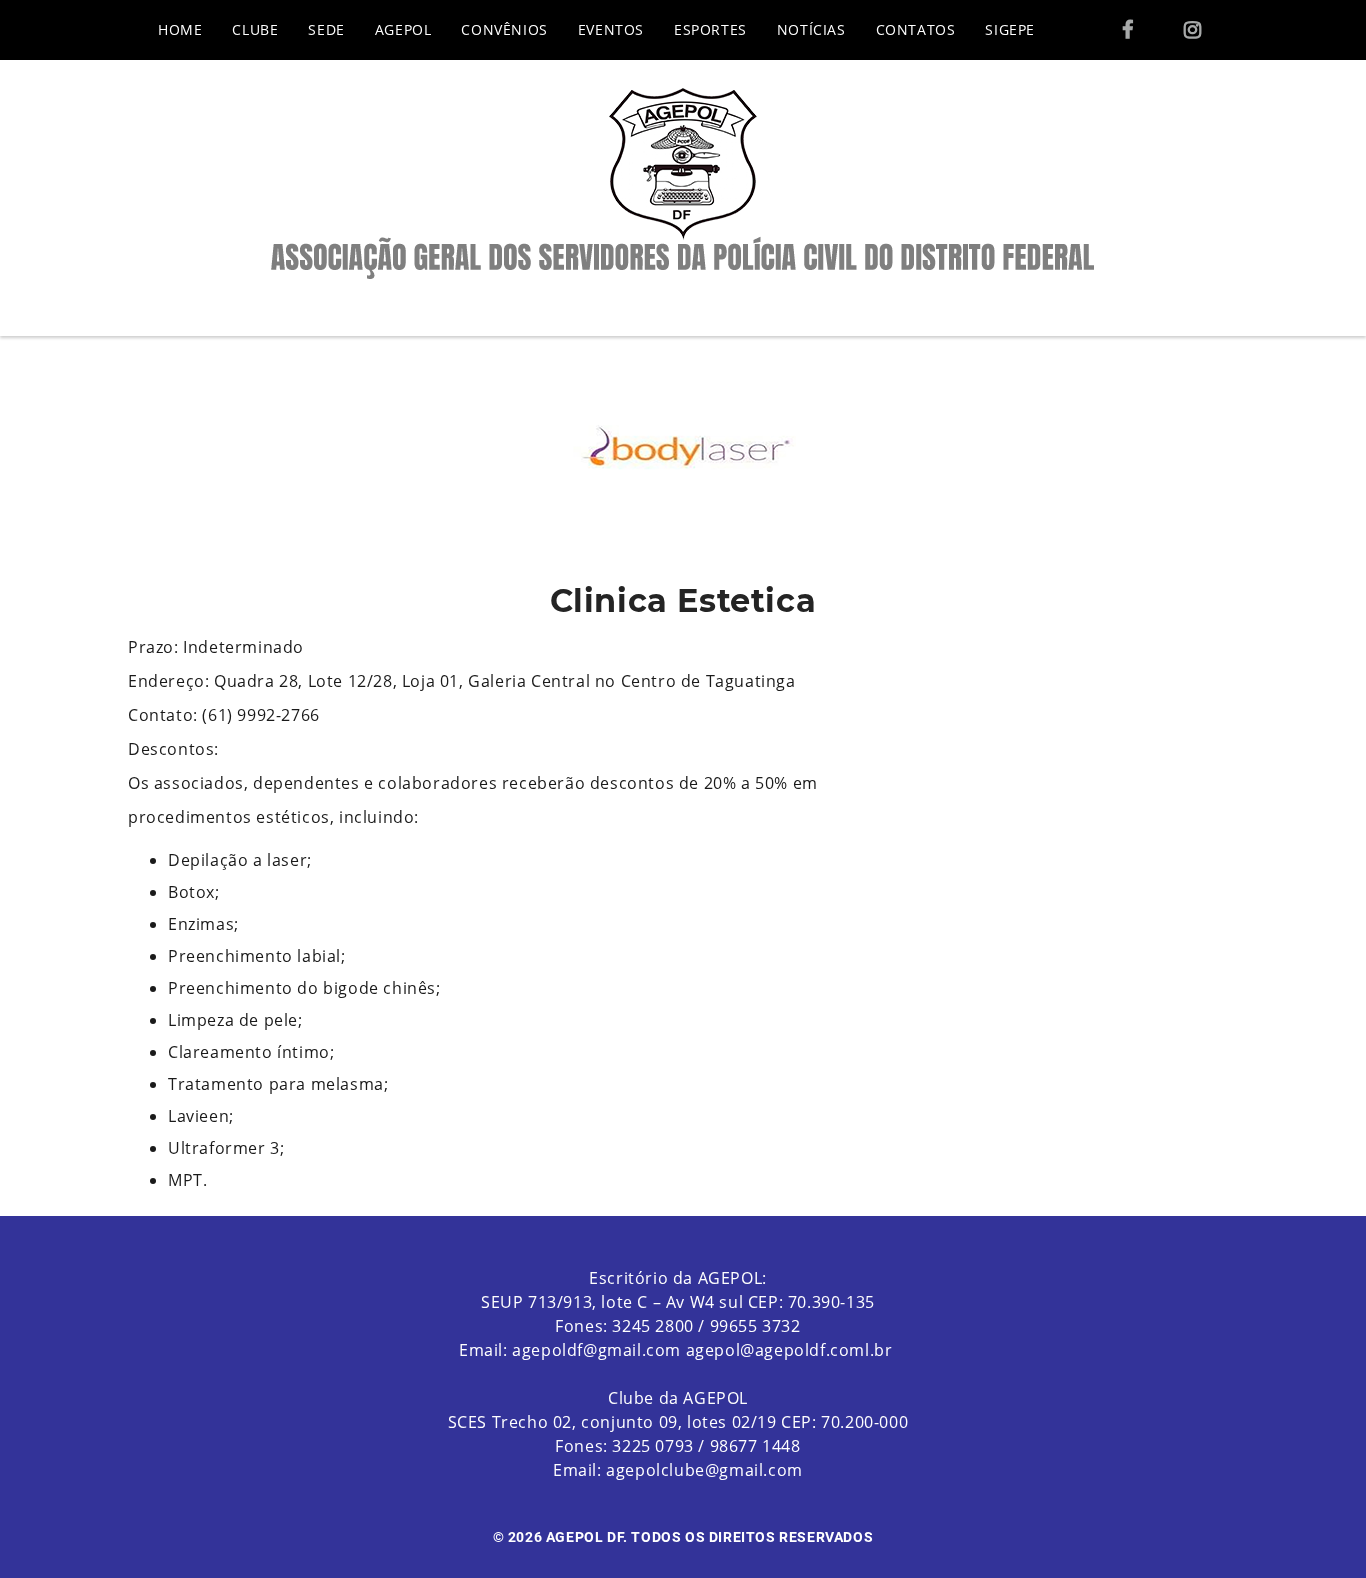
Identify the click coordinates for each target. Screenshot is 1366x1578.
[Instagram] (1193, 30)
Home (180, 29)
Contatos (916, 29)
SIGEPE (1010, 29)
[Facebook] (1128, 30)
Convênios (504, 29)
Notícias (811, 29)
